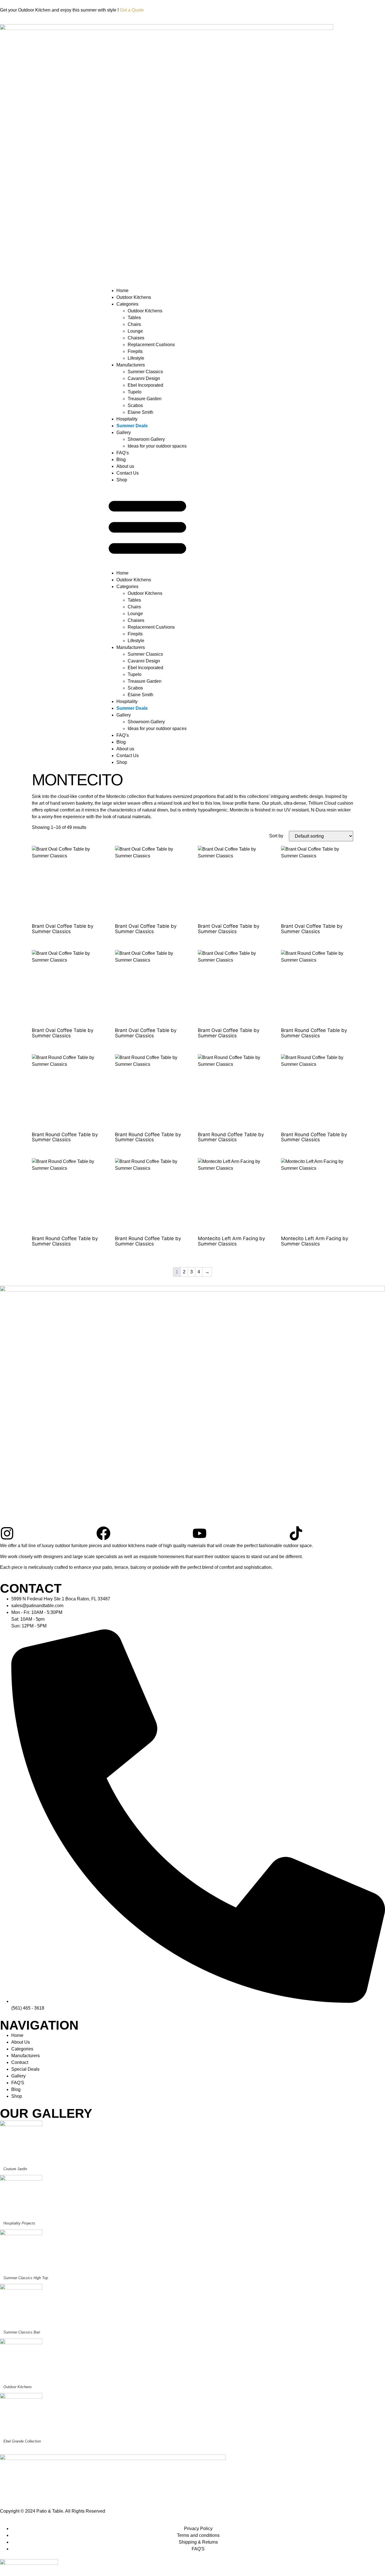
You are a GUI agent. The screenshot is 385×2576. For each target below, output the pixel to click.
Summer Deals (132, 426)
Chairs (134, 324)
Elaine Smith (140, 412)
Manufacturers (131, 365)
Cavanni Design (144, 378)
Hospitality (127, 419)
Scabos (135, 405)
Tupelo (135, 392)
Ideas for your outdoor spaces (157, 446)
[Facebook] (103, 1533)
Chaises (136, 338)
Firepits (135, 351)
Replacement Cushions (151, 345)
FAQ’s (123, 453)
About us (125, 466)
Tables (134, 318)
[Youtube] (200, 1533)
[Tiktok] (296, 1533)
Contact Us (128, 473)
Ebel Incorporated (145, 385)
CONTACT (31, 1588)
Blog (121, 460)
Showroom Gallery (146, 439)
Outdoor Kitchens (134, 297)
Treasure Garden (145, 399)
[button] (147, 527)
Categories (127, 304)
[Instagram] (7, 1533)
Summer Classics (145, 372)
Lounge (135, 331)
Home (122, 291)
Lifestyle (136, 358)
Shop (122, 480)
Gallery (124, 432)
